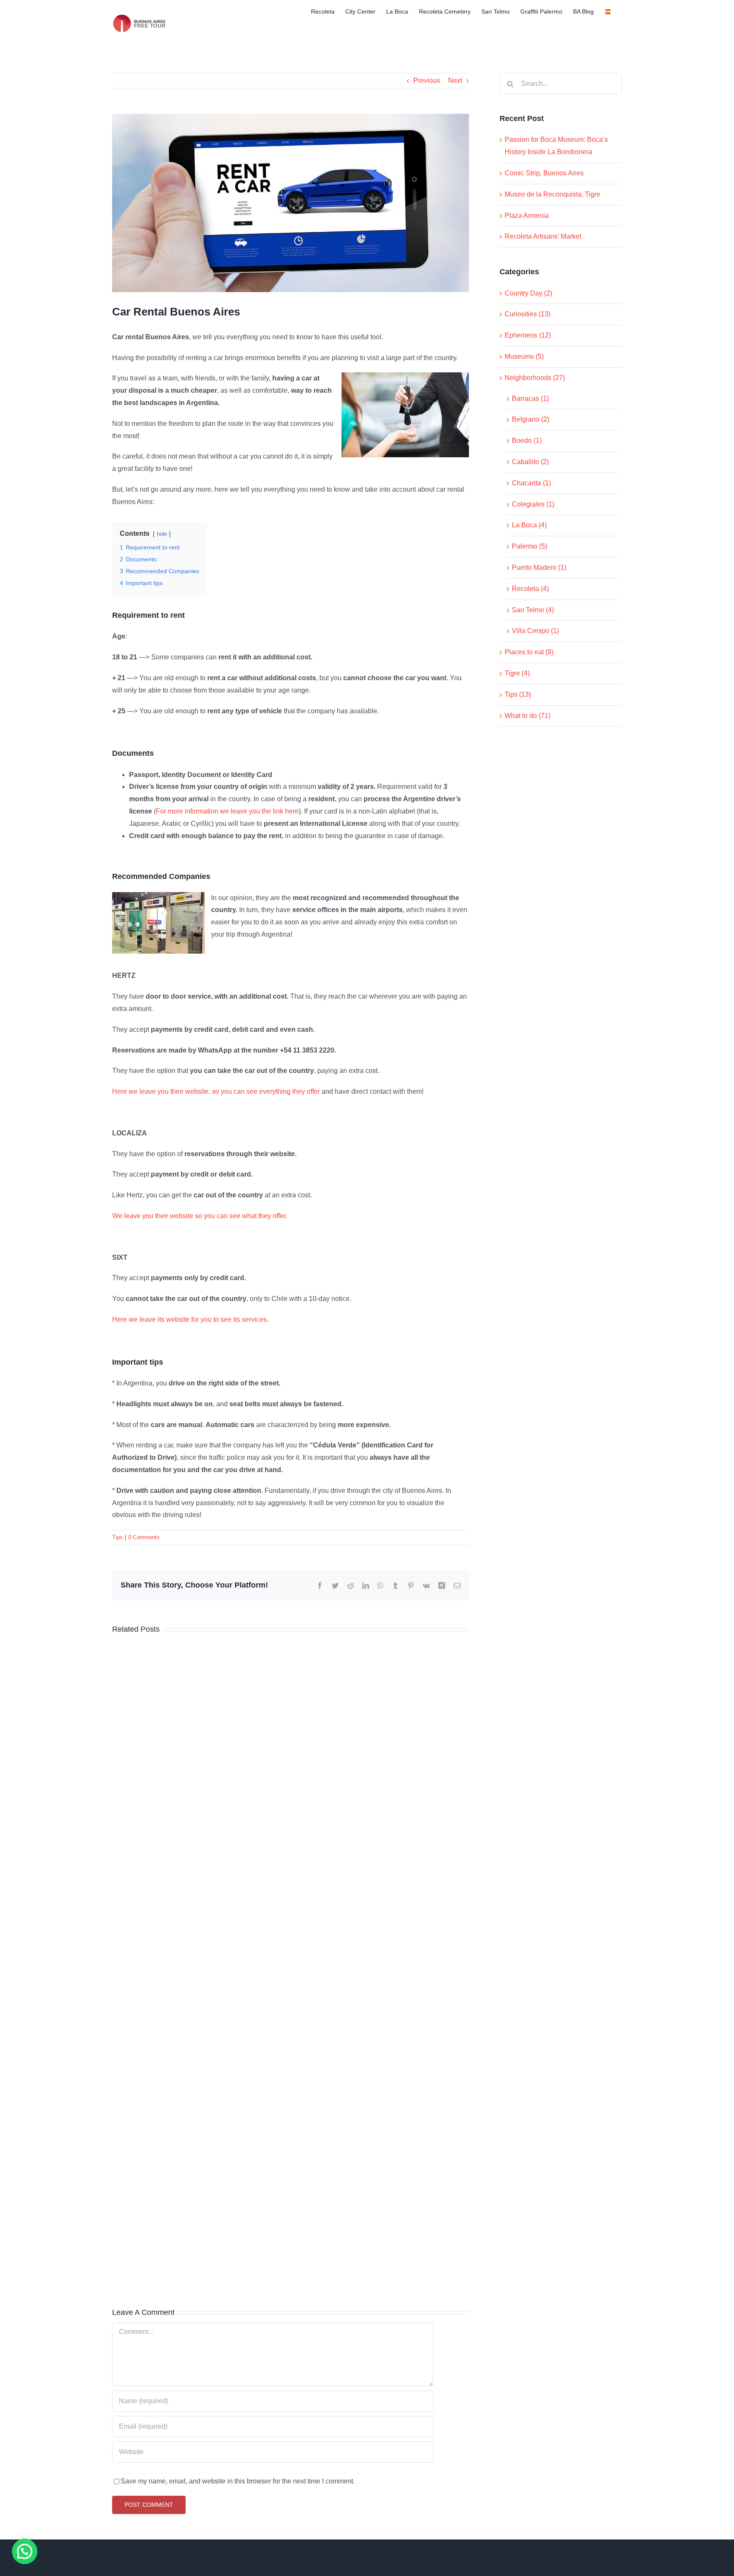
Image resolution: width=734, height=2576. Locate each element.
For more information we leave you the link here (227, 811)
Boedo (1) (527, 441)
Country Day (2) (528, 293)
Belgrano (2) (531, 419)
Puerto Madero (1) (539, 567)
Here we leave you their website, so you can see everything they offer (216, 1091)
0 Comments (144, 1537)
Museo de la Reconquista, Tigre (552, 194)
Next (455, 80)
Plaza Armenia (527, 215)
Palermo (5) (529, 546)
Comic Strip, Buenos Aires (544, 173)
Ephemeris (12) (528, 335)
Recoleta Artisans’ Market (543, 236)
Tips (117, 1537)
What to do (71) (528, 716)
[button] (25, 2551)
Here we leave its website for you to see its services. (190, 1319)
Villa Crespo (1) (535, 631)
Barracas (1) (530, 398)
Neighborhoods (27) (535, 378)
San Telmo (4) (533, 610)
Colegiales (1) (533, 504)
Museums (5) (524, 356)
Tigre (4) (517, 673)
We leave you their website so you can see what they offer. (200, 1216)
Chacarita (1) (531, 483)
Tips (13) (518, 694)
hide (162, 534)
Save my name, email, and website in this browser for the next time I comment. (238, 2481)
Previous (427, 80)
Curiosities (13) (528, 314)
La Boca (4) (529, 525)
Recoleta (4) (530, 589)
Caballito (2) (530, 462)
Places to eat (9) (529, 652)
